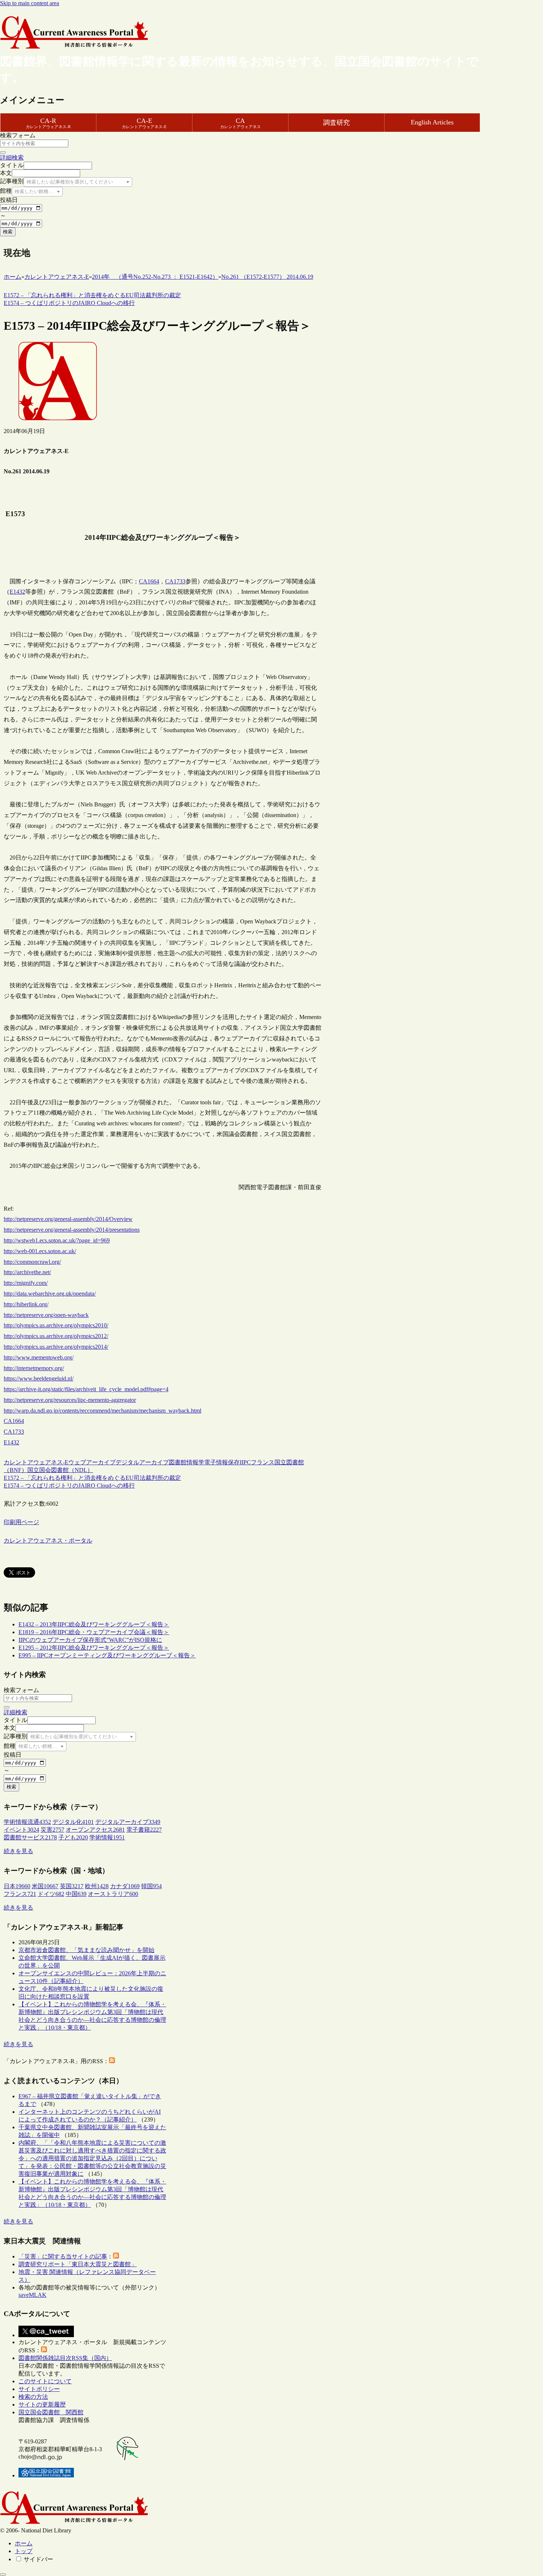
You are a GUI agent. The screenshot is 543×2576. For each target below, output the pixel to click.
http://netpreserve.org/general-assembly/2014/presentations (72, 1230)
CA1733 (175, 581)
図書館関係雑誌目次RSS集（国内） (65, 2358)
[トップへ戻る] (3, 2575)
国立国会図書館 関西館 (51, 2412)
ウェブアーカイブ (92, 1462)
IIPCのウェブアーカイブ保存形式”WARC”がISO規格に (90, 1640)
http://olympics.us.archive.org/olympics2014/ (56, 1347)
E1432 (17, 592)
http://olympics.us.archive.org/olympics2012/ (56, 1336)
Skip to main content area (30, 3)
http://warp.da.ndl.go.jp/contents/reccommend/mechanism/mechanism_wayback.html (103, 1411)
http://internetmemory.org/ (34, 1368)
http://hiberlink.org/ (26, 1304)
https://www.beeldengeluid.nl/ (39, 1378)
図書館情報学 (187, 1462)
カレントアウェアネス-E (36, 1462)
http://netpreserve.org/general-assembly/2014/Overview (68, 1219)
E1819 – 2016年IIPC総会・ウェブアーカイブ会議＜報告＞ (94, 1632)
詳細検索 (12, 157)
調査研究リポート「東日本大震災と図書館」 (78, 2264)
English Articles (432, 122)
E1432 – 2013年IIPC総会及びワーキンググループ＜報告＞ (94, 1624)
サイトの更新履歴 (42, 2405)
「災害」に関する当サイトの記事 (63, 2256)
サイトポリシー (39, 2389)
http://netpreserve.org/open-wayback (46, 1315)
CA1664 (149, 581)
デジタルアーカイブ (142, 1462)
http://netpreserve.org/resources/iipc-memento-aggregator (70, 1400)
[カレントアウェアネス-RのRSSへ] (112, 2061)
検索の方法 (33, 2397)
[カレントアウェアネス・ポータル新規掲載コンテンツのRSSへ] (44, 2350)
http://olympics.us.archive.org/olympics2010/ (56, 1325)
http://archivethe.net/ (27, 1272)
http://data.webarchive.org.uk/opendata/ (50, 1294)
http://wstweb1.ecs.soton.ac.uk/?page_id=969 (57, 1240)
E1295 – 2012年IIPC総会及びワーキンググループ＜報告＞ (94, 1648)
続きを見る (18, 1851)
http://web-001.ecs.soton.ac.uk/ (40, 1251)
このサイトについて (45, 2381)
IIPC (245, 1462)
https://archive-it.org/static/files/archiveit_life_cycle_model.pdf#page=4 (86, 1389)
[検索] (3, 152)
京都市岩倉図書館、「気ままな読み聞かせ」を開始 (86, 1950)
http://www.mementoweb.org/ (39, 1357)
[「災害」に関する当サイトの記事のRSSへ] (116, 2256)
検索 (8, 232)
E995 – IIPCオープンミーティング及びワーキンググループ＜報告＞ (107, 1655)
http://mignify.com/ (26, 1283)
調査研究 (337, 123)
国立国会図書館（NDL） (60, 1470)
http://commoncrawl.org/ (32, 1262)
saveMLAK (33, 2295)
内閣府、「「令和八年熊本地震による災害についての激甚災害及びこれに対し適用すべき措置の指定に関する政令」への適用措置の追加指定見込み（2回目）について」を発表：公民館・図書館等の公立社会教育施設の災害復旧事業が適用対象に (92, 2158)
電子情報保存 (222, 1462)
